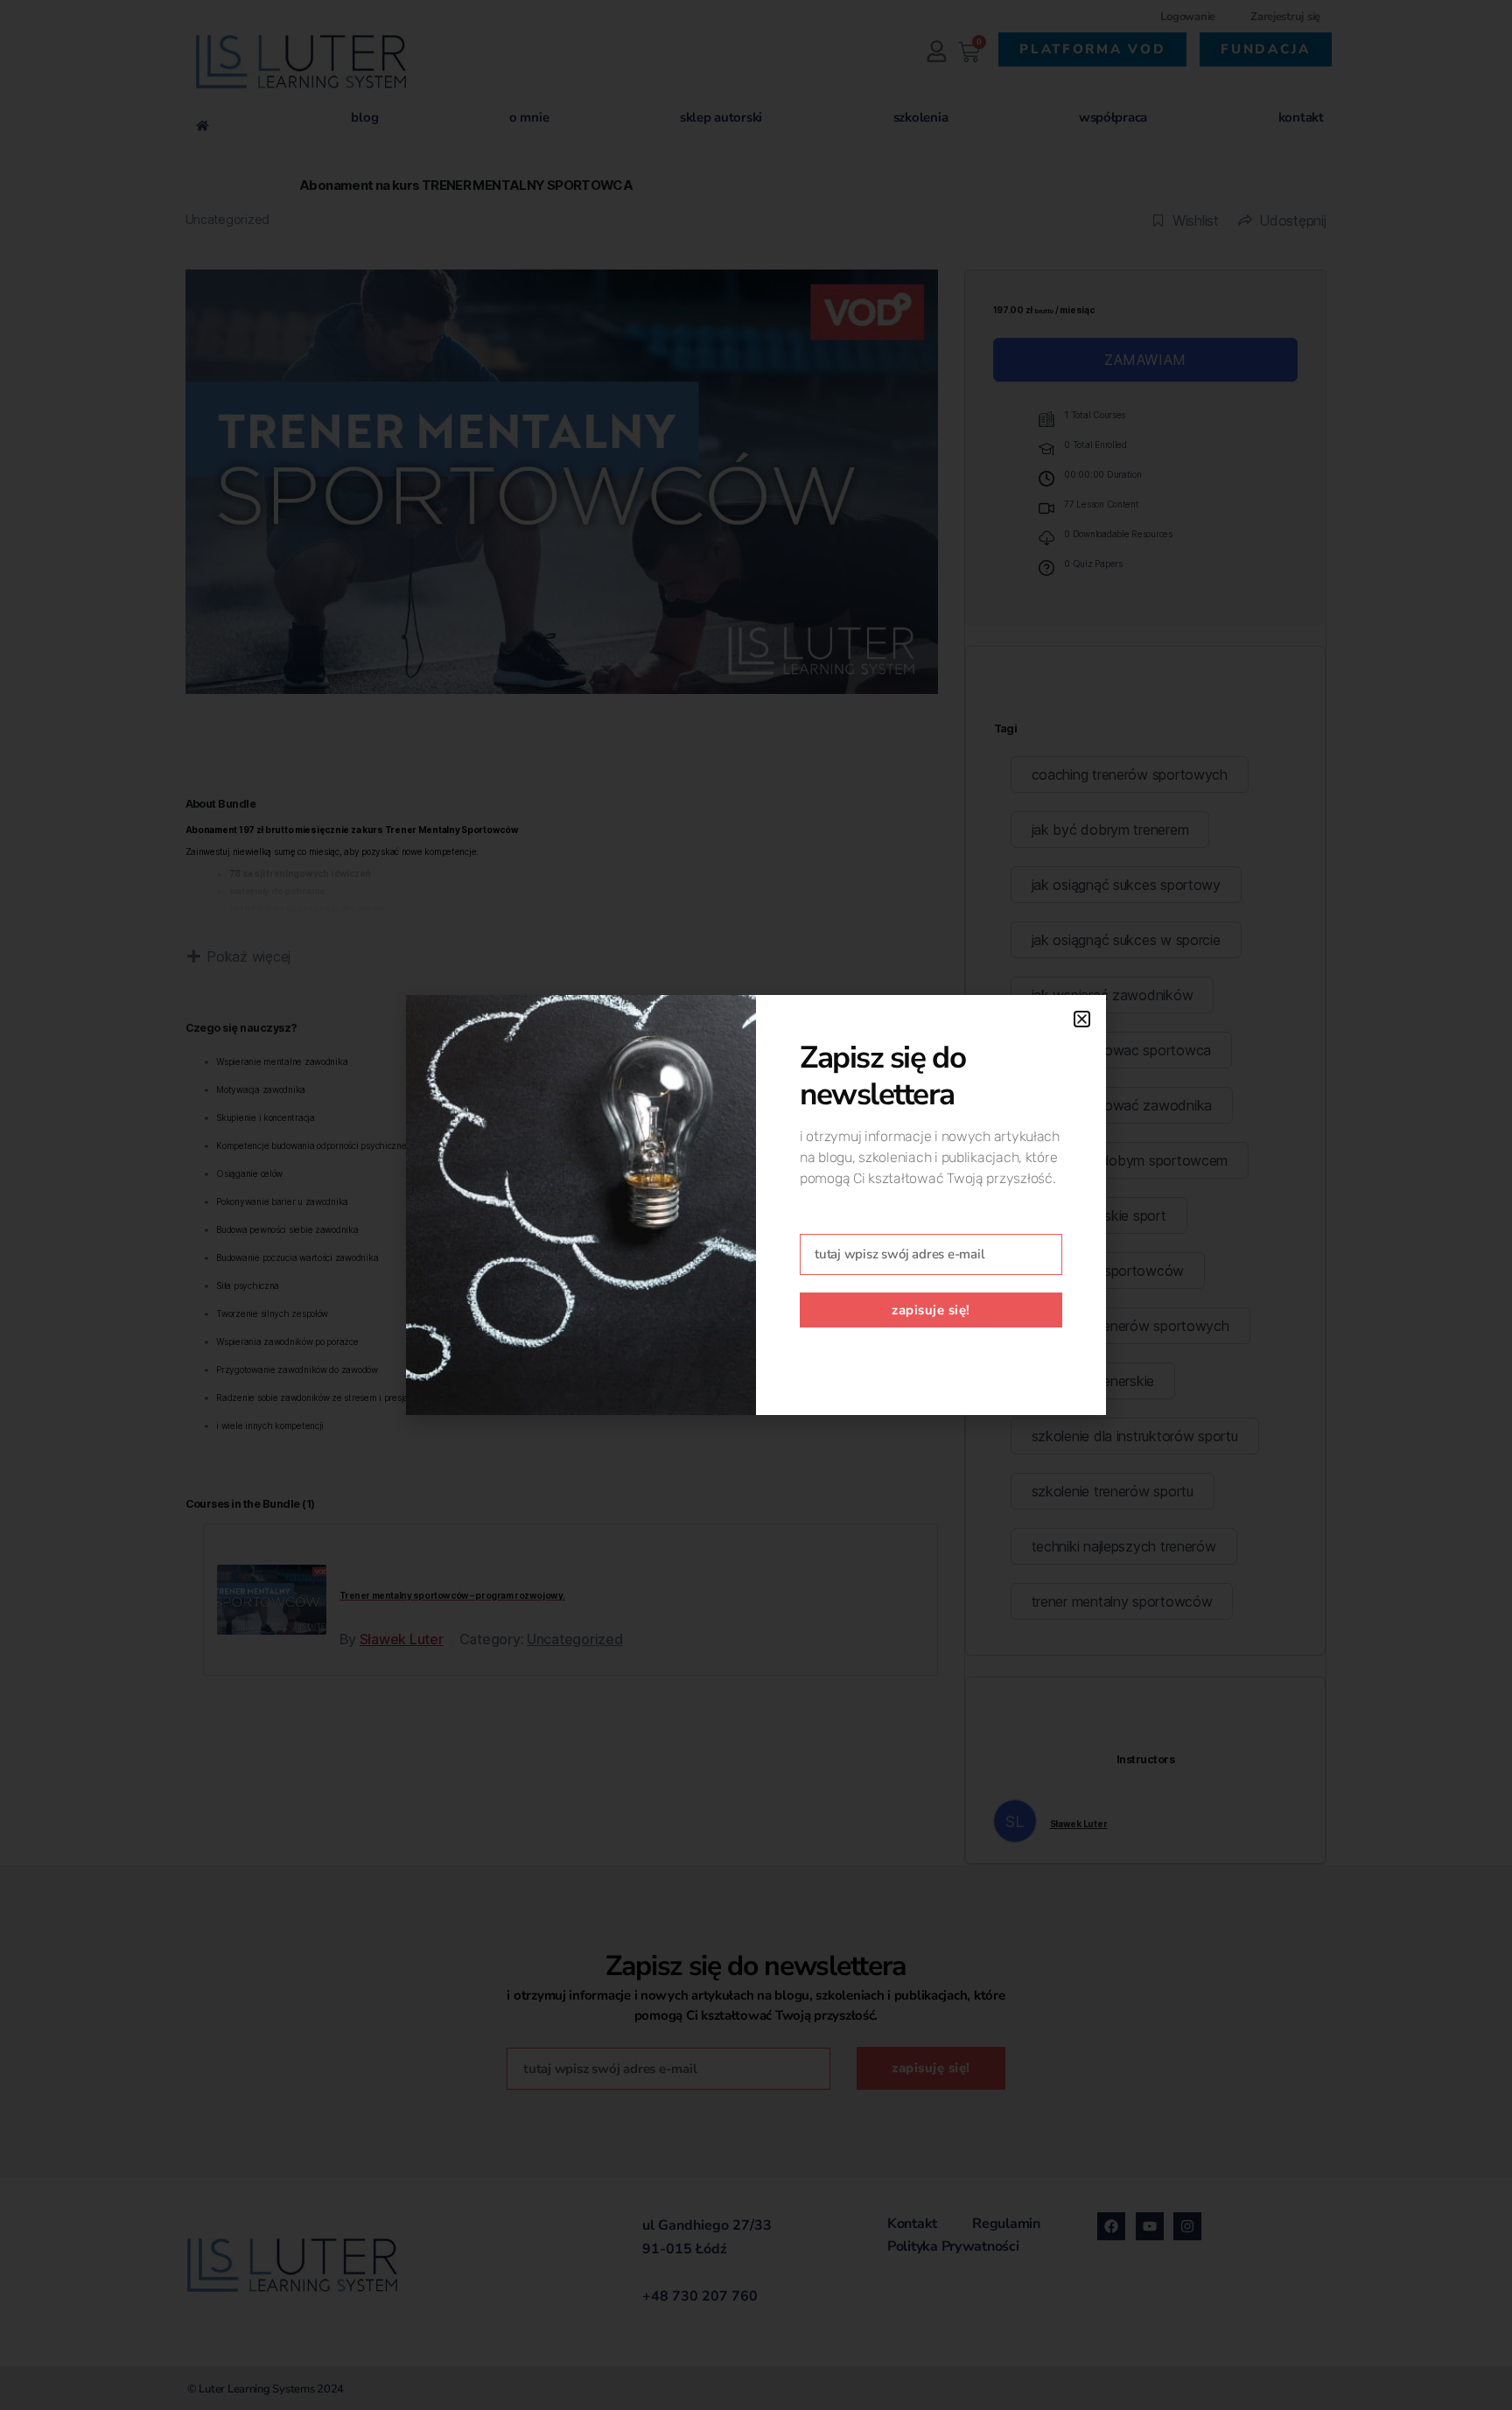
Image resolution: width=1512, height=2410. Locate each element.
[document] (756, 1205)
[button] (1082, 1019)
